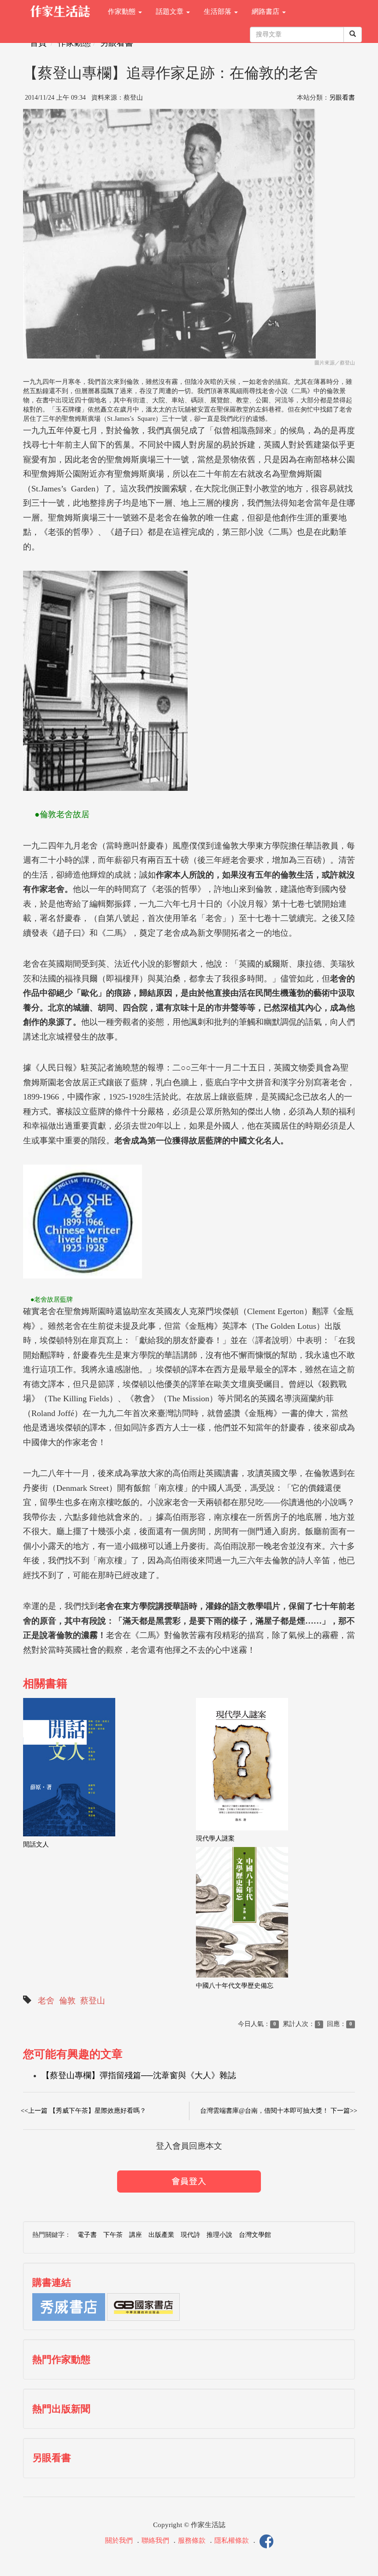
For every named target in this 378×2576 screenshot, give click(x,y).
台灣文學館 (255, 2235)
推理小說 (219, 2235)
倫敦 (67, 2001)
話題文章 (171, 12)
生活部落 (219, 12)
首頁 (38, 43)
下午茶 (113, 2235)
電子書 (87, 2235)
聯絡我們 (155, 2540)
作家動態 (123, 12)
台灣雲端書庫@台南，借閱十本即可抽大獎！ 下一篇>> (279, 2111)
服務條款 (192, 2540)
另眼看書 (117, 43)
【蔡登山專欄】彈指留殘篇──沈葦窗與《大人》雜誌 (139, 2075)
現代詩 (190, 2235)
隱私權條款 (232, 2540)
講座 (136, 2235)
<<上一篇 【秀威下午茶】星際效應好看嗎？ (83, 2111)
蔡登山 (93, 2001)
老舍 (46, 2001)
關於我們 (119, 2540)
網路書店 (266, 12)
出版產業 (161, 2235)
